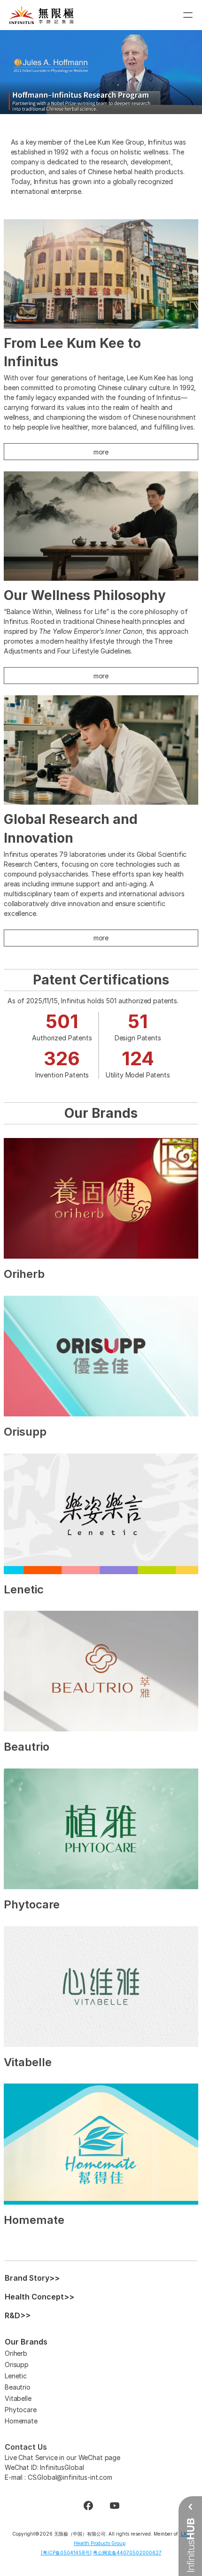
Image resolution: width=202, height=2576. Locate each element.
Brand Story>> (32, 2278)
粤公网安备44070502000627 (127, 2553)
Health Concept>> (39, 2297)
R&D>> (18, 2315)
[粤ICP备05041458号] (66, 2553)
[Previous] (19, 72)
